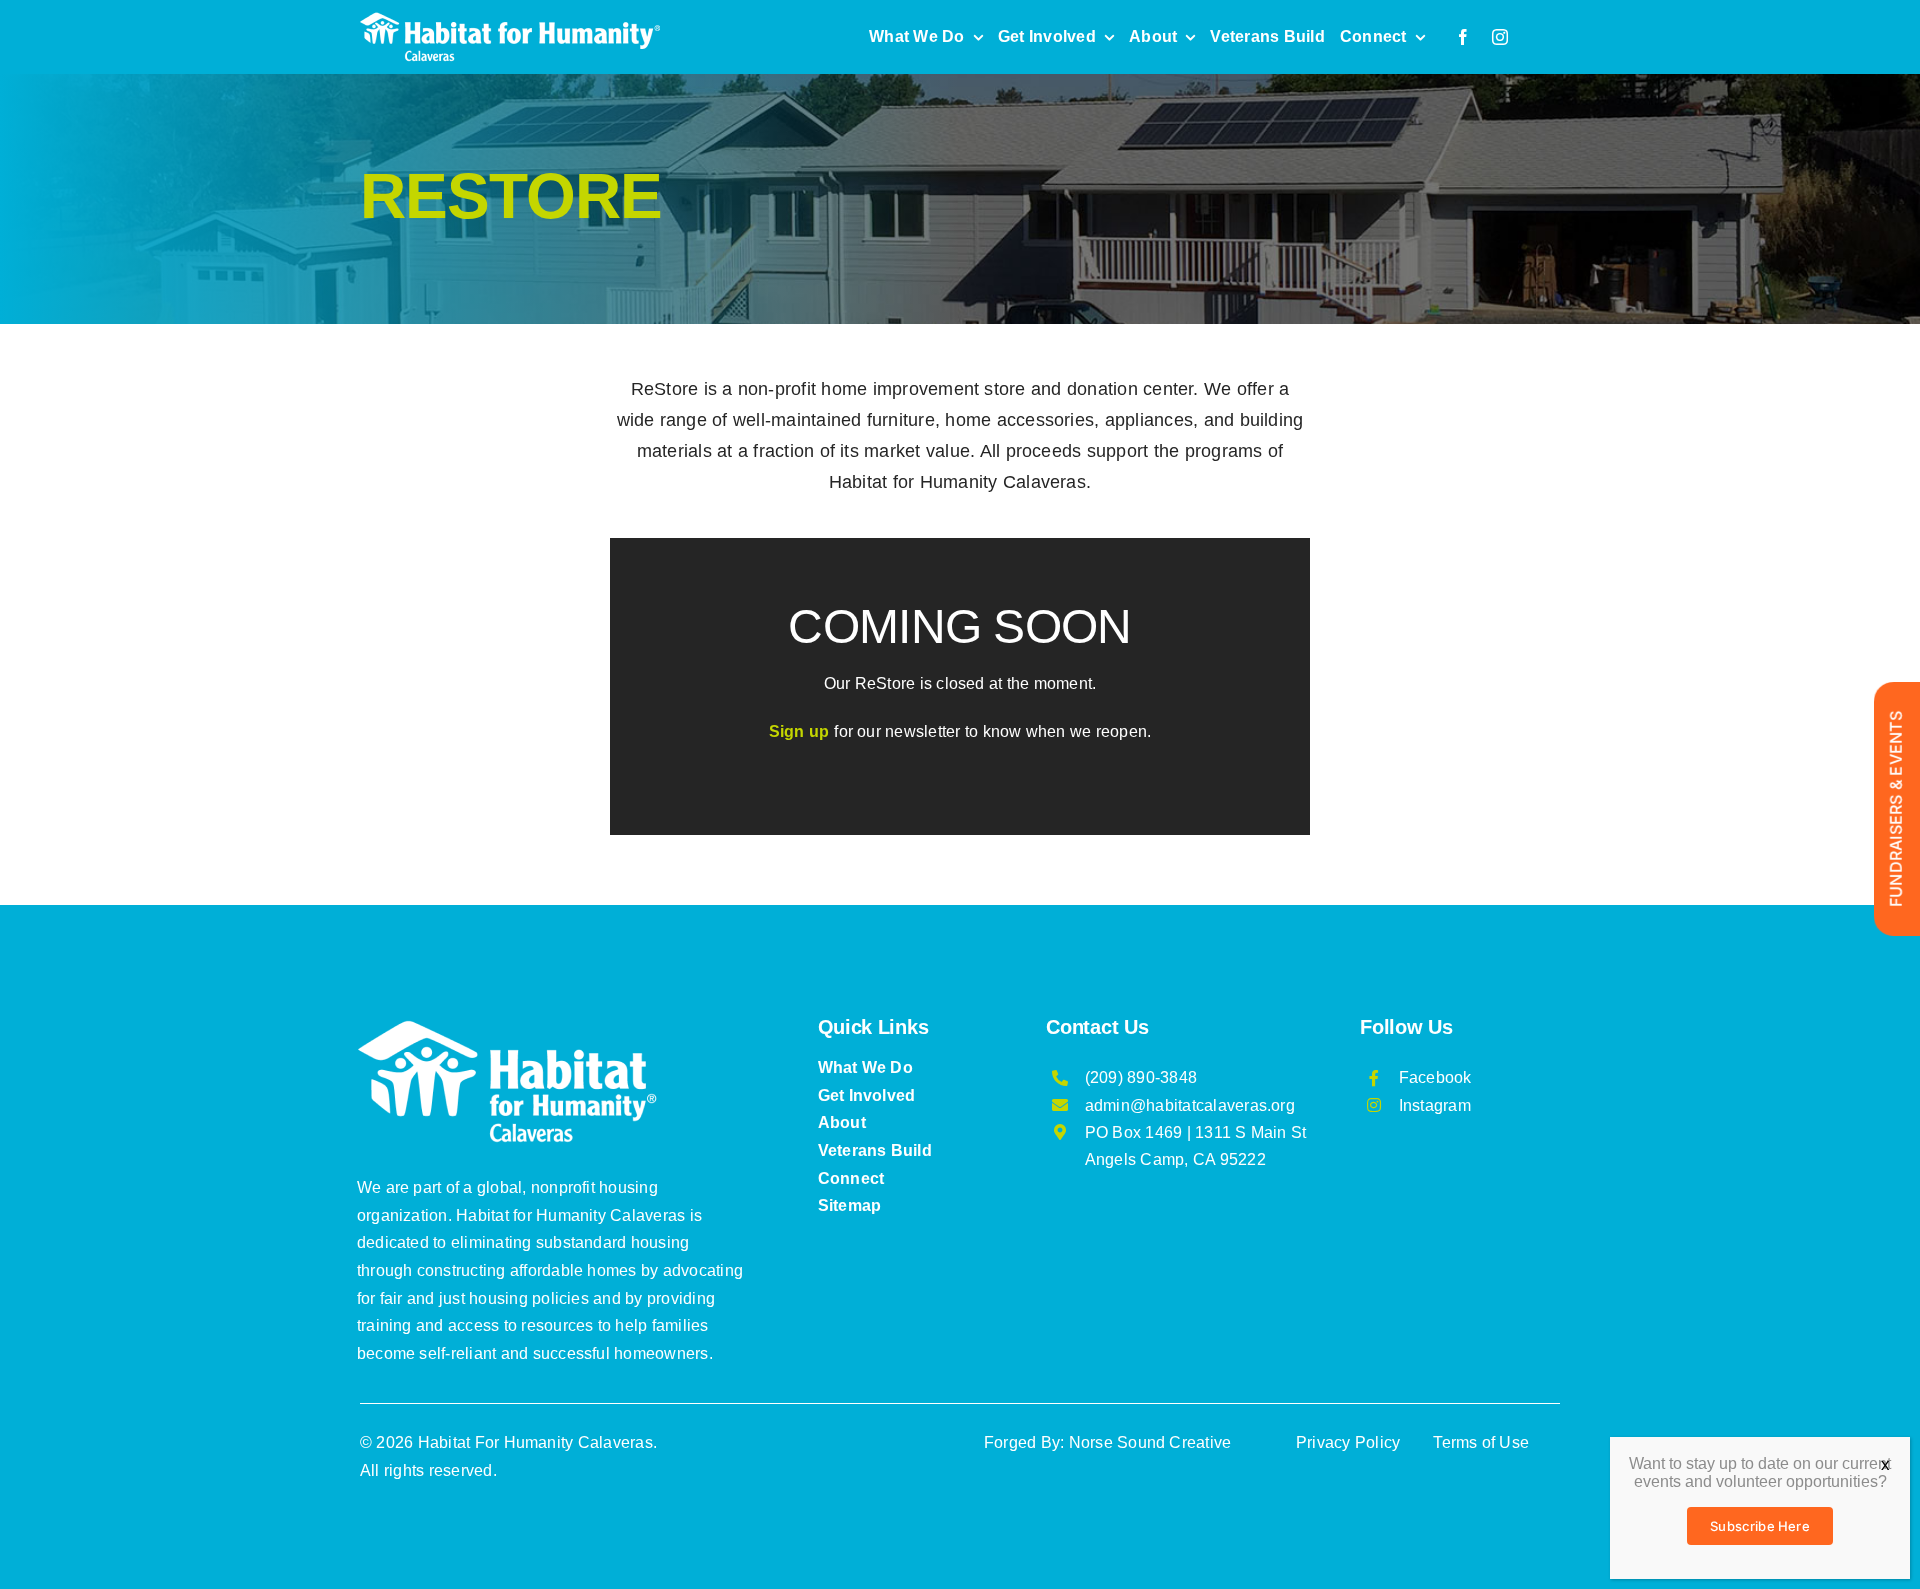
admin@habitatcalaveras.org (1190, 1105)
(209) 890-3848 (1141, 1077)
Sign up (799, 731)
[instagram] (1500, 37)
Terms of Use (1481, 1442)
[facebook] (1463, 37)
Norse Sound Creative (1150, 1442)
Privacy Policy (1348, 1442)
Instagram (1435, 1105)
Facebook (1435, 1077)
